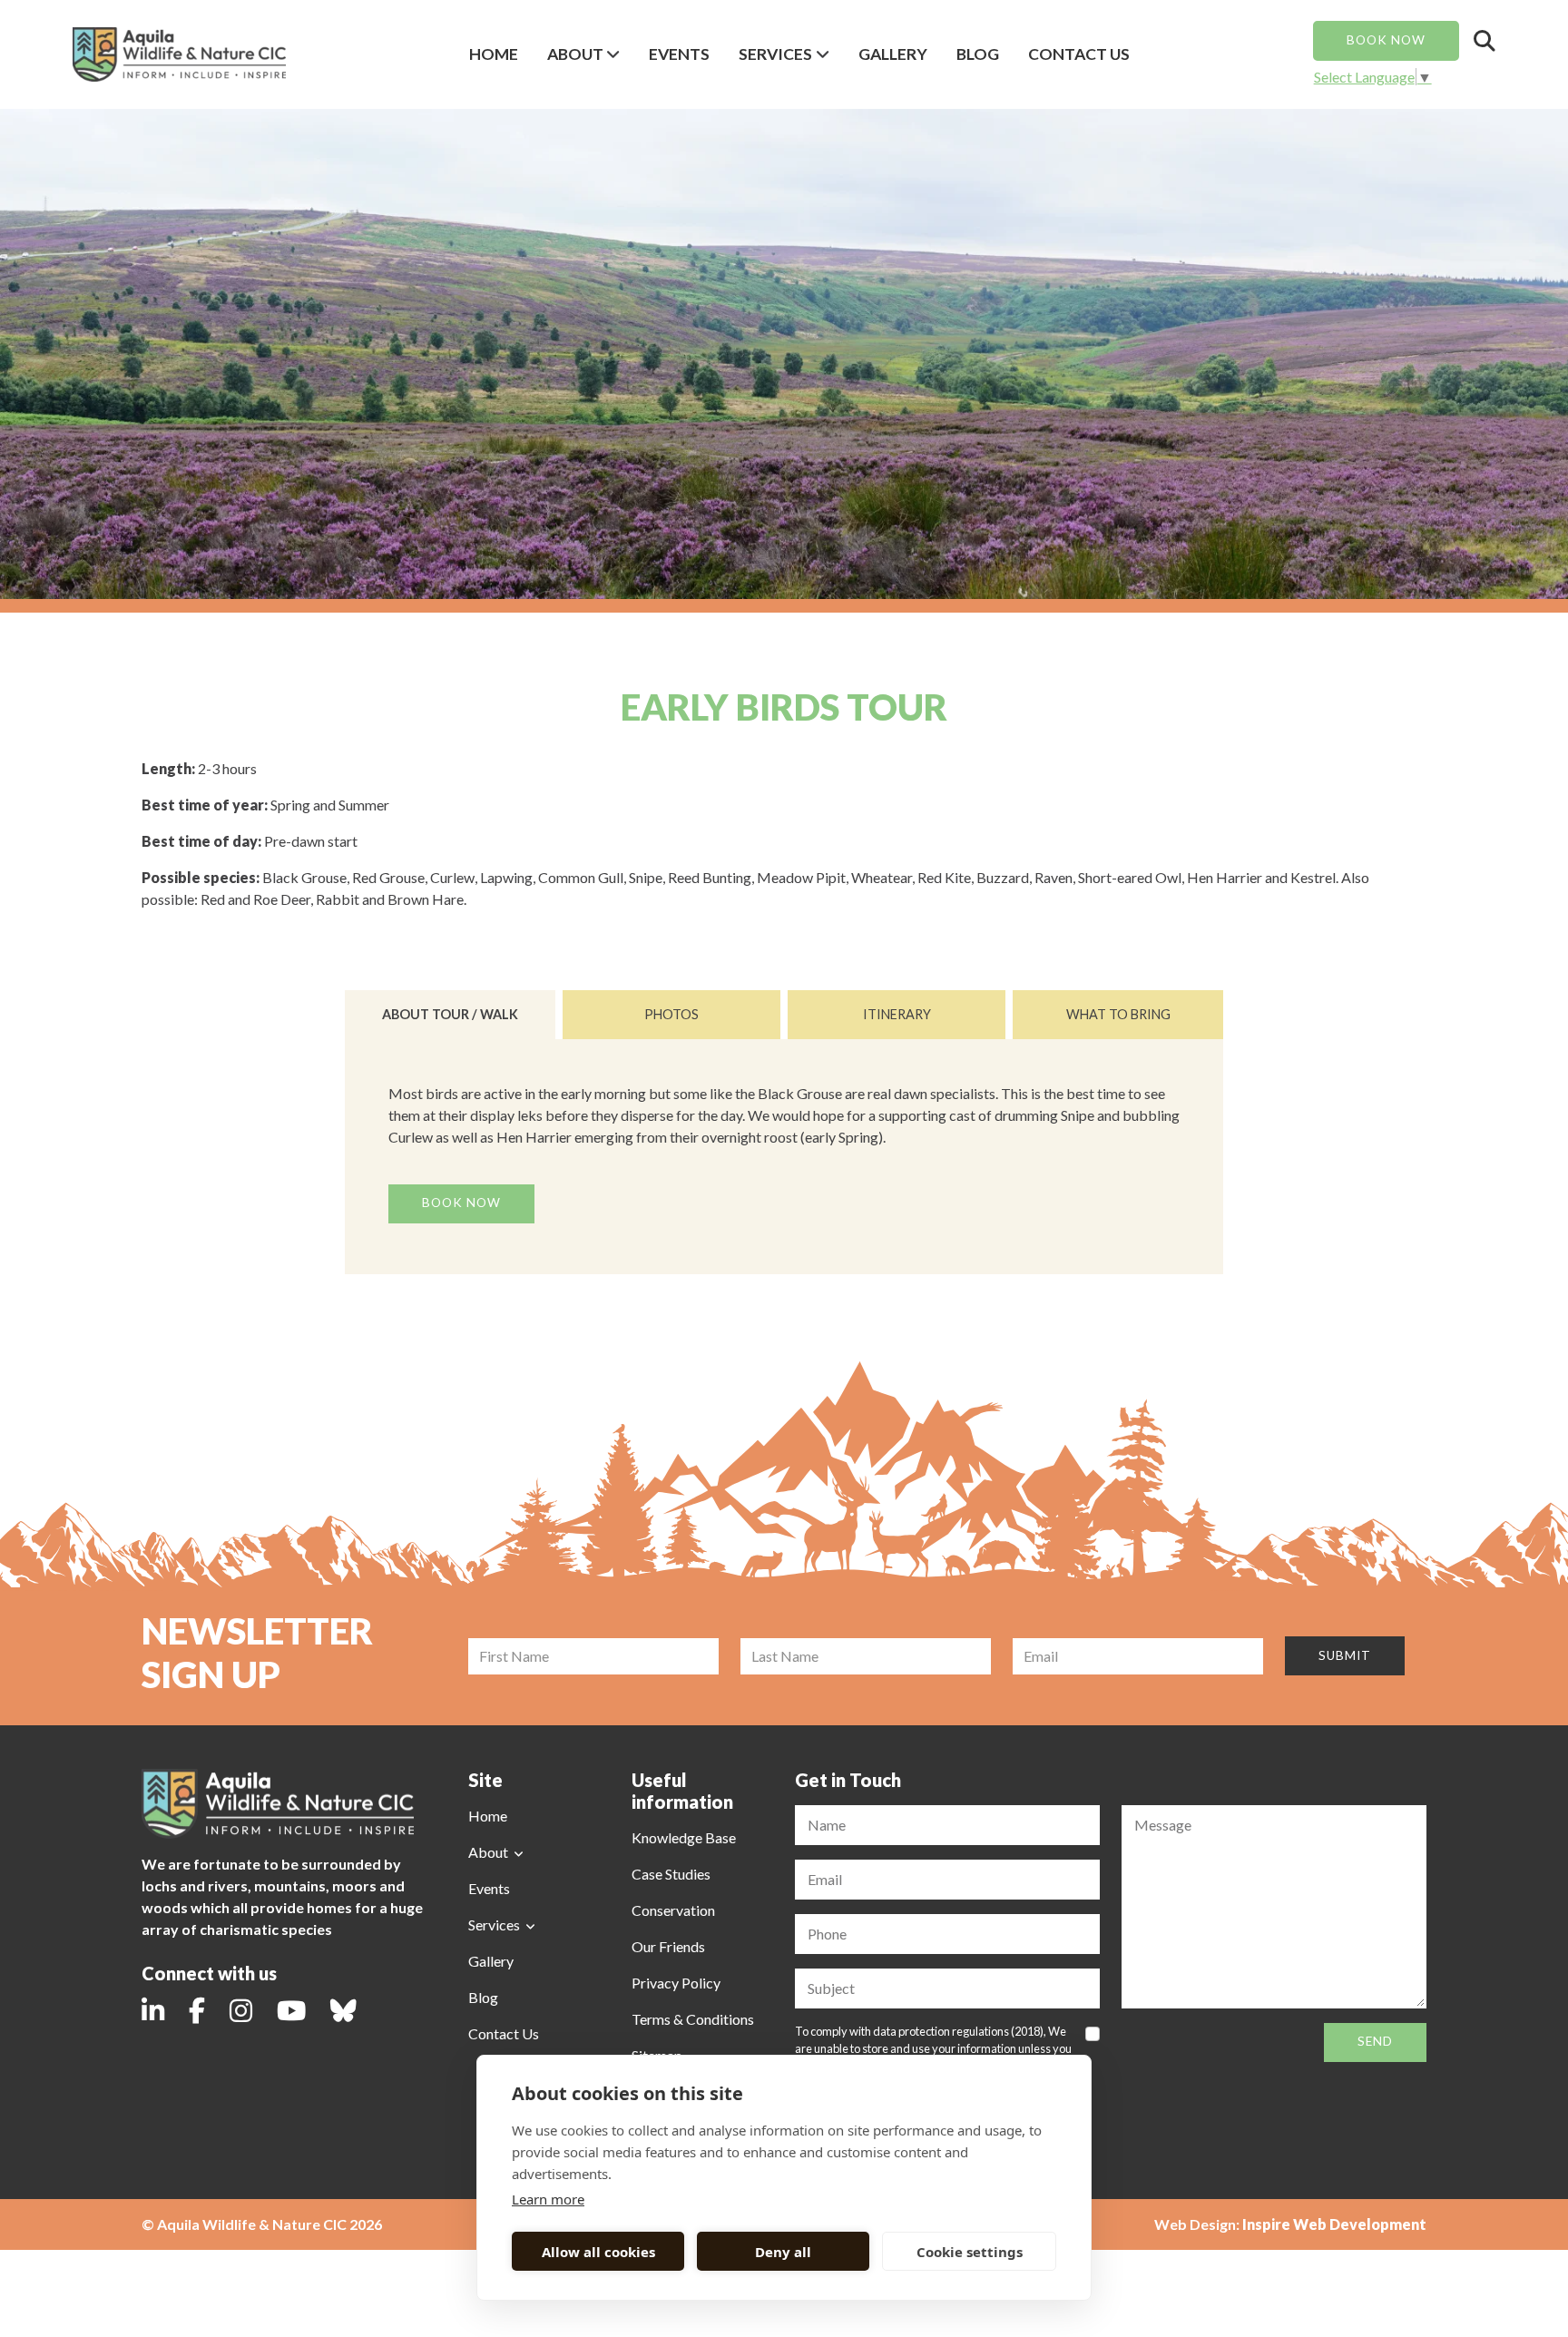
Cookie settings (970, 2252)
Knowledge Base (684, 1837)
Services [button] (775, 54)
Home (494, 54)
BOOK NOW (1386, 40)
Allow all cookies (598, 2252)
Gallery (893, 54)
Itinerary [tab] (897, 1014)
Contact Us (1079, 54)
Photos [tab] (671, 1014)
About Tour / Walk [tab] (450, 1014)
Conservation (673, 1910)
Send (1375, 2041)
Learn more (548, 2199)
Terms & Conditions (693, 2019)
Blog (978, 54)
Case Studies (671, 1874)
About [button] (575, 54)
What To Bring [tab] (1118, 1014)
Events (679, 54)
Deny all (783, 2252)
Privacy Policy (676, 1983)
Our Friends (668, 1946)
